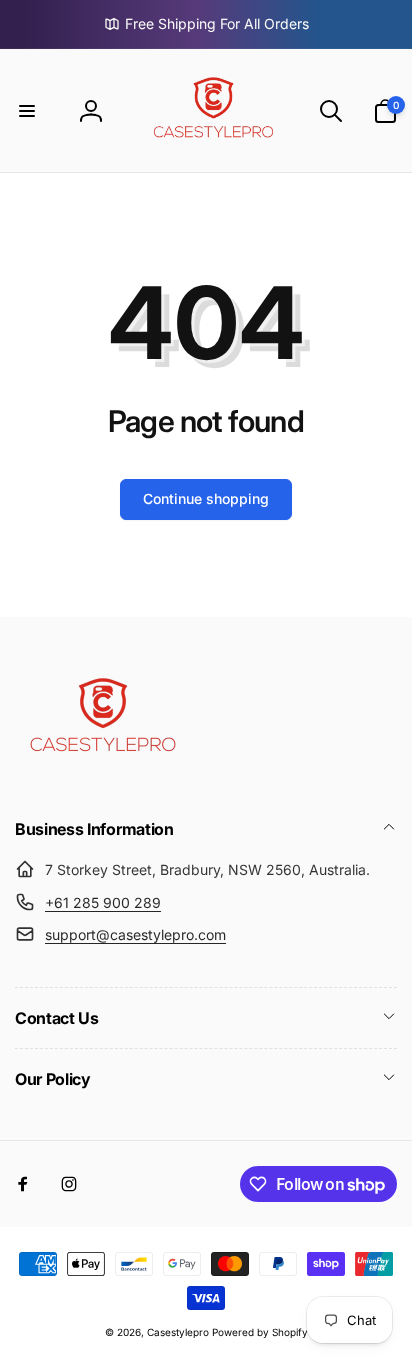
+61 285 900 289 (103, 902)
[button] (27, 111)
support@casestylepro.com (135, 934)
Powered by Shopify (260, 1332)
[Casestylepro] (100, 775)
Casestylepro (178, 1332)
